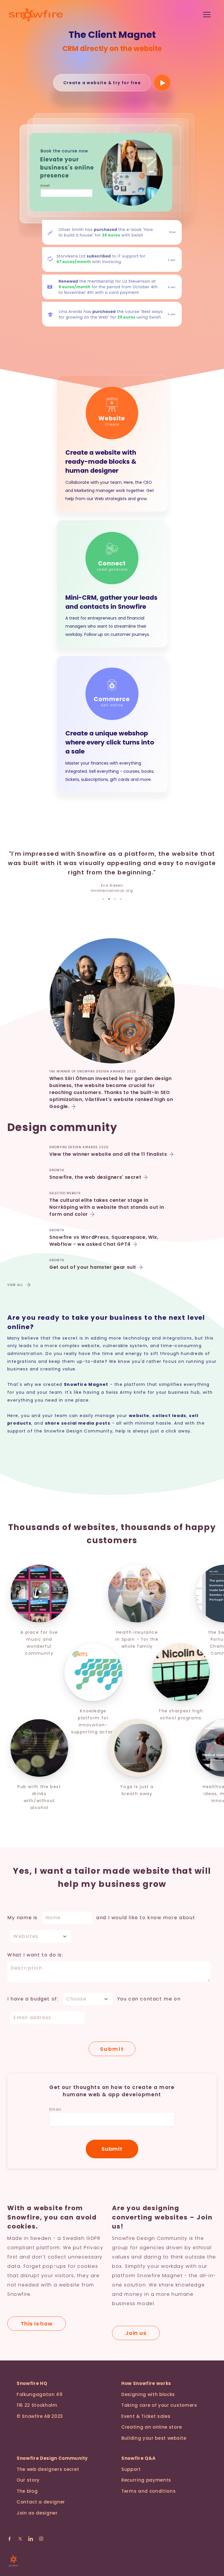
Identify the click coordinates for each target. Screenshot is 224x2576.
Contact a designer (41, 2502)
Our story (28, 2480)
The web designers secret (48, 2469)
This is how (37, 2324)
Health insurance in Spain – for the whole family (135, 1639)
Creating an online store (152, 2427)
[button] (103, 899)
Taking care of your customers (159, 2405)
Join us (136, 2333)
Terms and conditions (149, 2491)
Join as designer (37, 2513)
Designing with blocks (148, 2394)
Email (55, 2109)
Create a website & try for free (102, 83)
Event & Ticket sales (146, 2416)
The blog (27, 2491)
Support (131, 2469)
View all (15, 1285)
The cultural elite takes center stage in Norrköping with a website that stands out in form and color (107, 1207)
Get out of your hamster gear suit (93, 1267)
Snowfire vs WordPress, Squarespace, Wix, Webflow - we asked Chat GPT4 (104, 1241)
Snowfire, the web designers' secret (95, 1177)
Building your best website (154, 2438)
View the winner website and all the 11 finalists (108, 1154)
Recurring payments (146, 2480)
